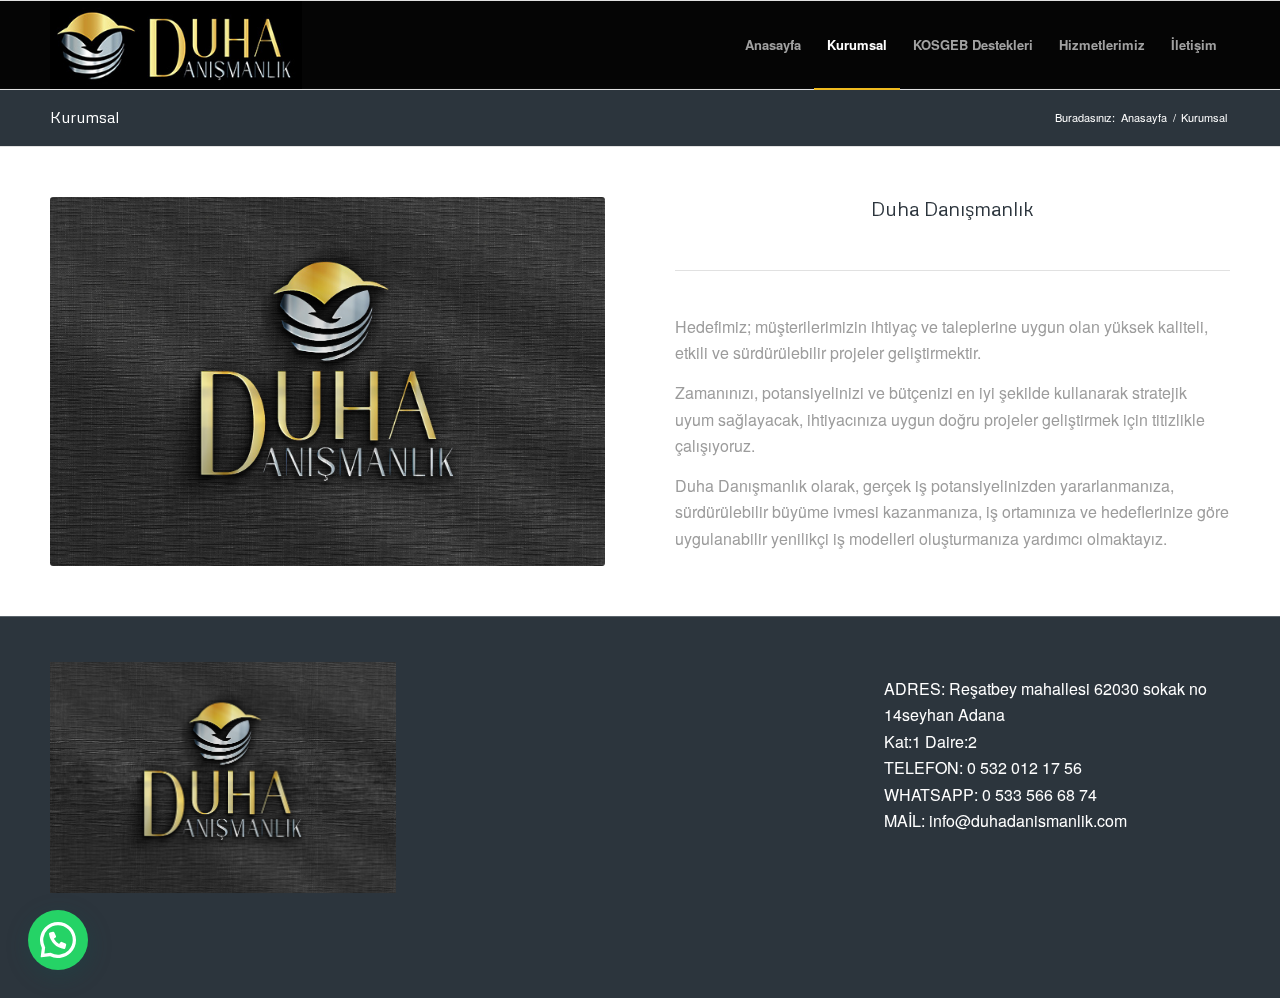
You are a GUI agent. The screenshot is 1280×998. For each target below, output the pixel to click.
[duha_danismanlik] (176, 45)
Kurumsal (84, 117)
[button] (58, 940)
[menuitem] (773, 45)
